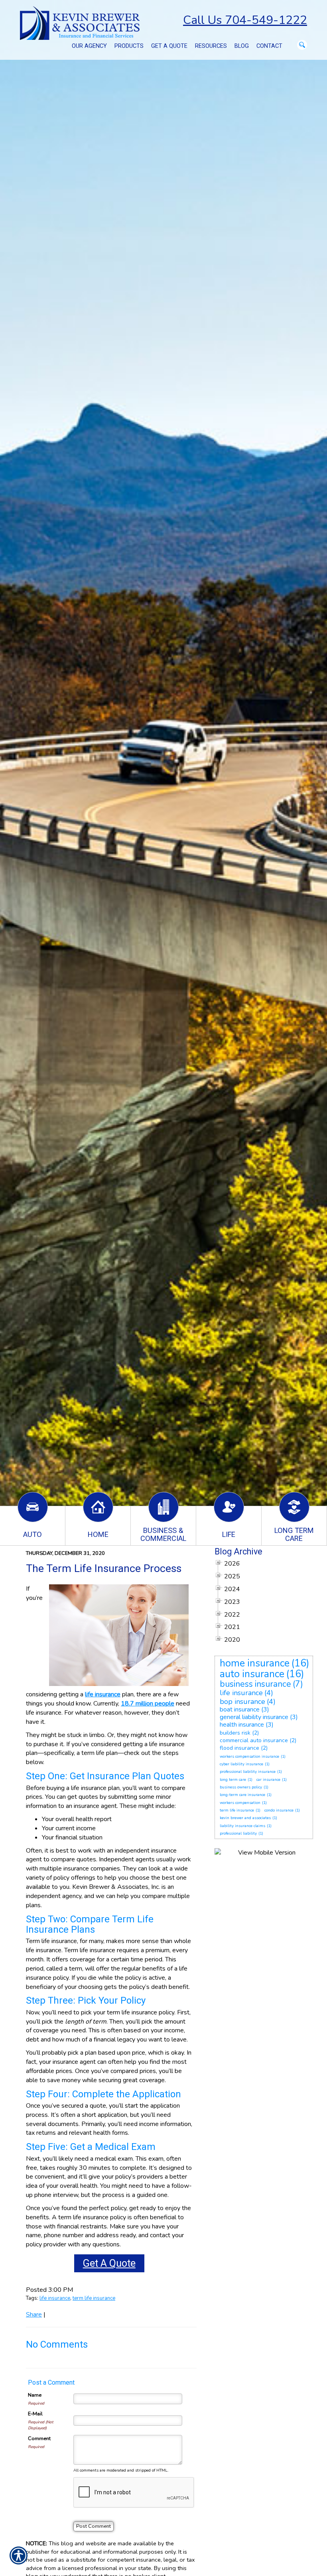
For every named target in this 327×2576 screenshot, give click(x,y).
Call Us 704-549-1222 (245, 20)
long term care (233, 1780)
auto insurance (252, 1674)
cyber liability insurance (241, 1764)
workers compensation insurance (249, 1757)
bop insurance (242, 1702)
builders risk (235, 1733)
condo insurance (279, 1810)
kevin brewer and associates (245, 1818)
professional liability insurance (248, 1772)
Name (35, 2395)
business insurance (255, 1684)
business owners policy (241, 1787)
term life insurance (94, 2298)
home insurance (255, 1663)
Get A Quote (109, 2263)
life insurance (55, 2298)
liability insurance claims (242, 1826)
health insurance (242, 1725)
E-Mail (35, 2414)
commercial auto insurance (254, 1740)
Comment (39, 2438)
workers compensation (240, 1803)
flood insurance (239, 1748)
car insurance (268, 1780)
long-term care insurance (242, 1795)
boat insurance (240, 1709)
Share (34, 2315)
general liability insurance (254, 1717)
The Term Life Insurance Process (104, 1568)
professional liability (238, 1833)
